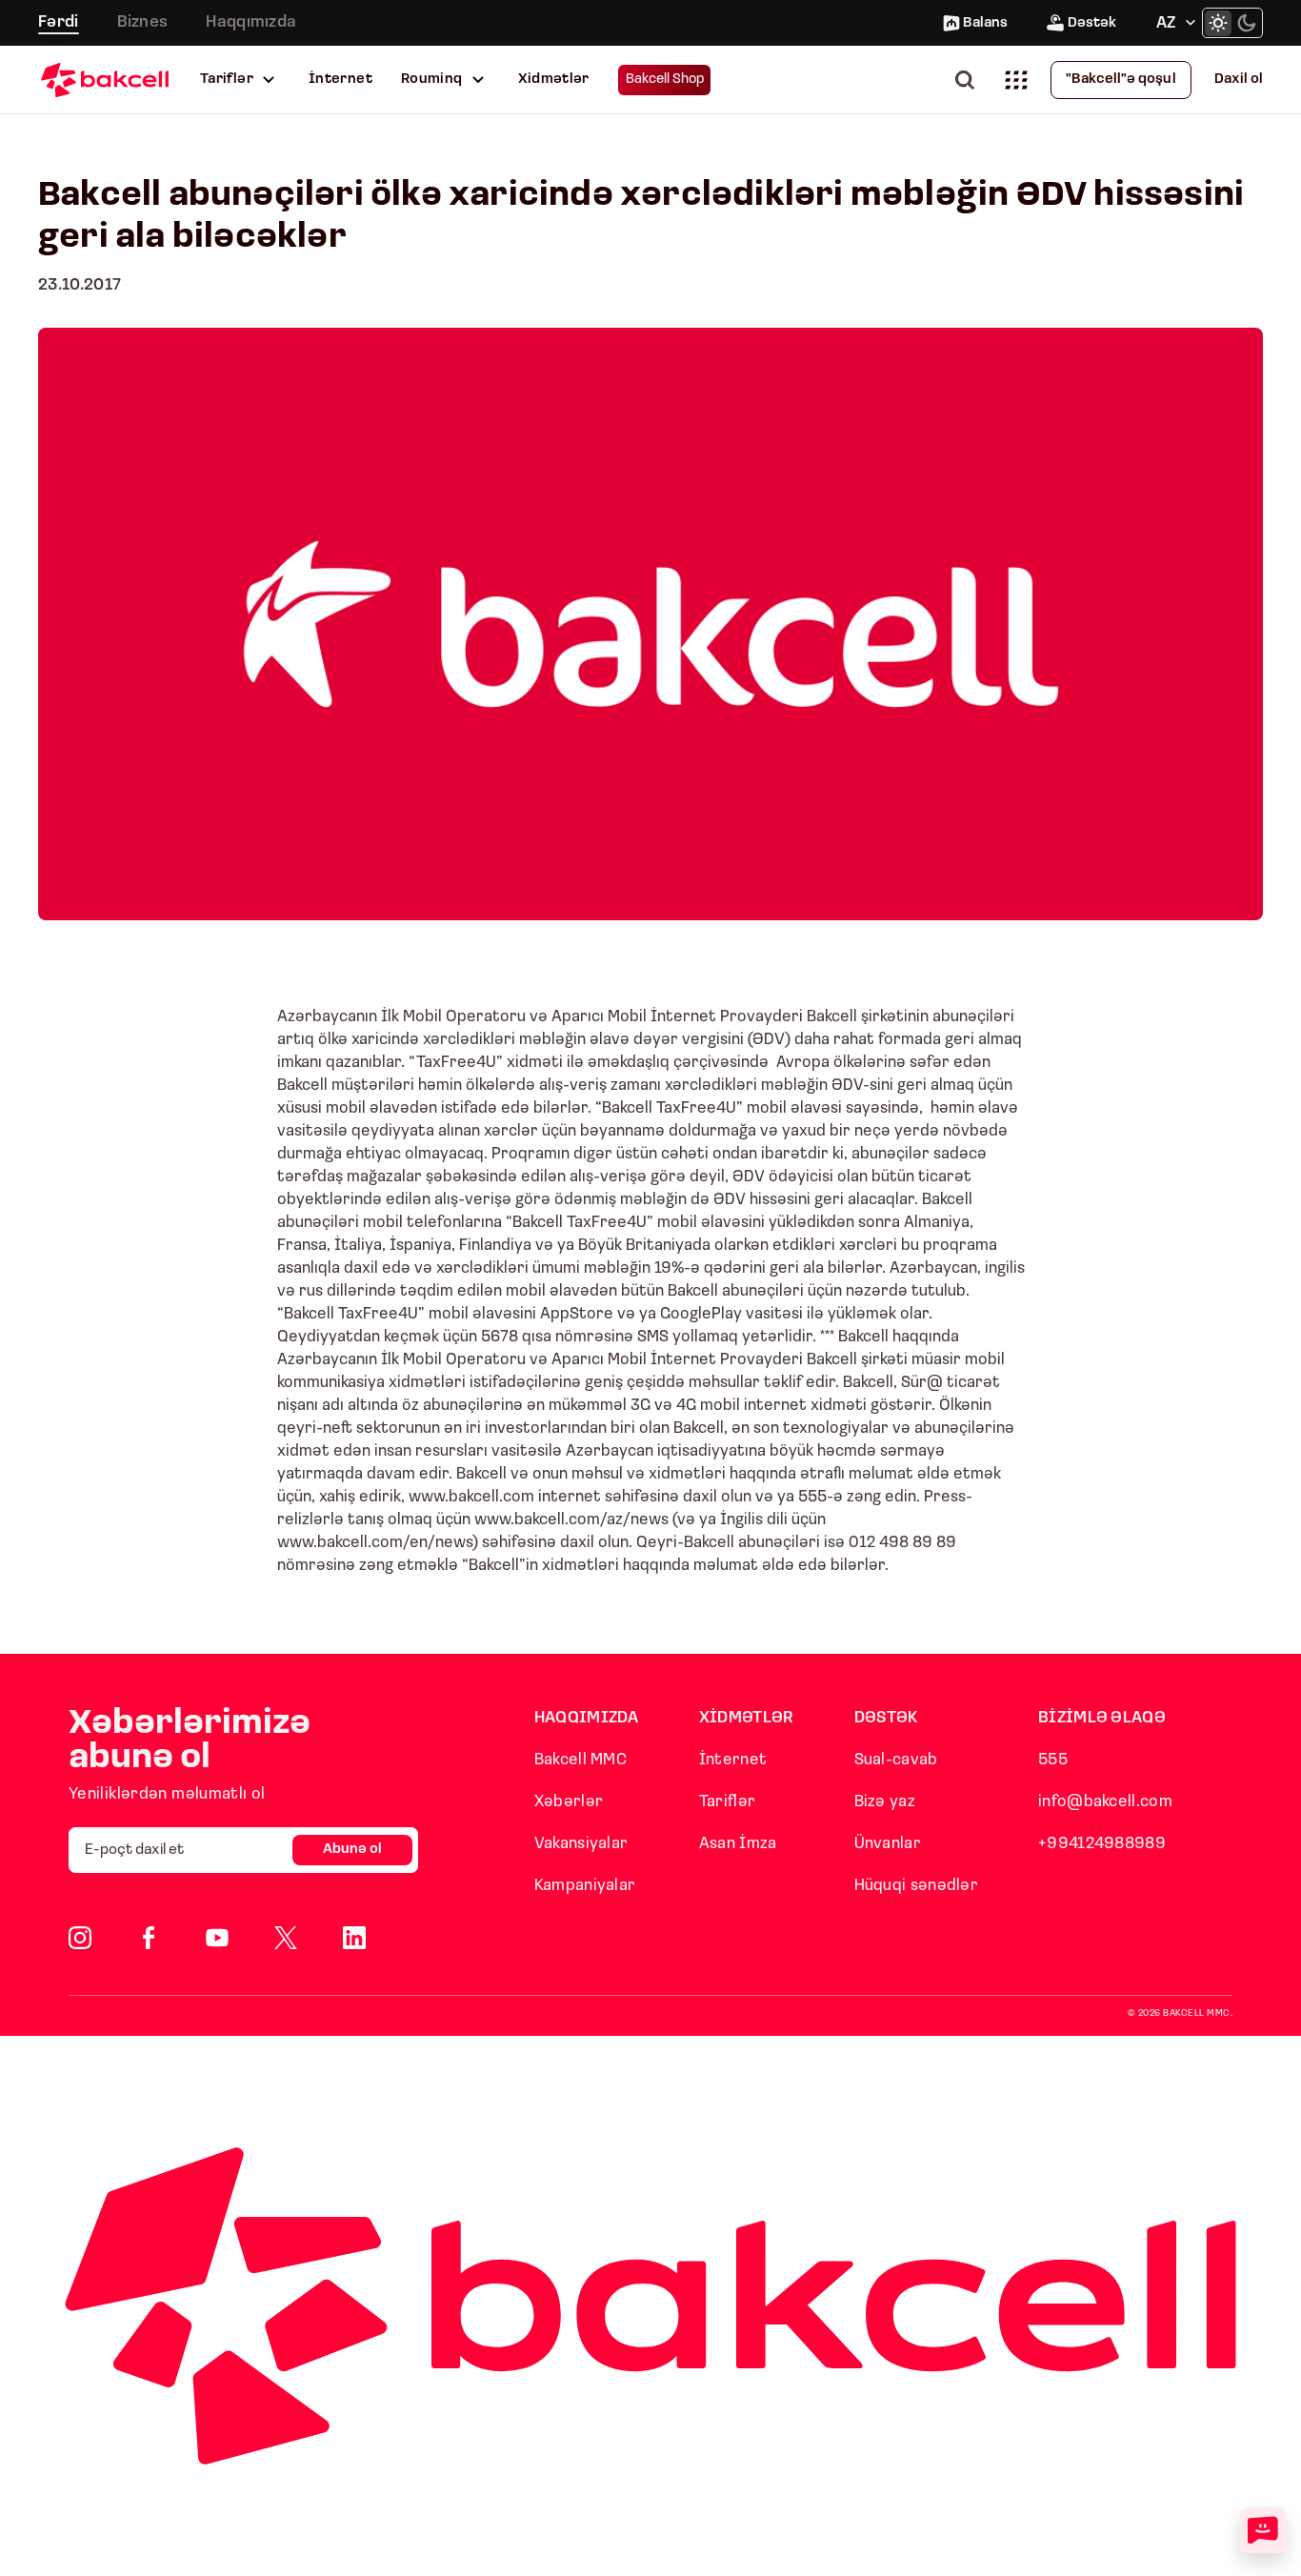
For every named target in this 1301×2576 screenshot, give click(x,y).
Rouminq (432, 80)
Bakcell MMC (580, 1760)
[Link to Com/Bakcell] (286, 1938)
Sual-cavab (896, 1760)
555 (1053, 1760)
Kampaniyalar (585, 1886)
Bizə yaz (885, 1802)
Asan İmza (738, 1844)
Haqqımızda (251, 22)
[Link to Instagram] (80, 1938)
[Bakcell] (105, 80)
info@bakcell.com (1105, 1802)
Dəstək (1092, 23)
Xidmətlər (554, 80)
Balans (985, 23)
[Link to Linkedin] (354, 1938)
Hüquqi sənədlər (917, 1886)
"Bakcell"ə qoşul (1121, 80)
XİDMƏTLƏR (747, 1718)
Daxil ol (1239, 80)
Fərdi (59, 22)
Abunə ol (352, 1850)
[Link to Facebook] (149, 1938)
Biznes (143, 22)
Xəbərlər (569, 1802)
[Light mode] (1218, 23)
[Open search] (969, 80)
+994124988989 (1102, 1844)
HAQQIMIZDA (587, 1718)
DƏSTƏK (887, 1718)
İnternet (340, 80)
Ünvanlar (888, 1844)
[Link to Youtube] (217, 1938)
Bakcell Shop (665, 80)
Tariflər (227, 80)
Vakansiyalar (581, 1844)
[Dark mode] (1247, 23)
